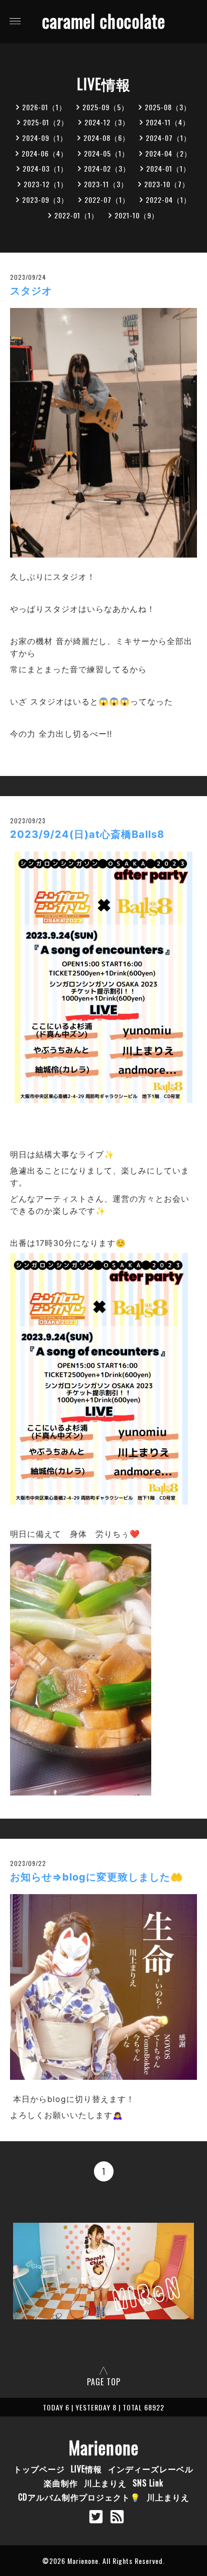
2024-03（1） (45, 168)
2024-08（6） (107, 138)
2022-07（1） (107, 200)
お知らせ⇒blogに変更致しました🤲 (97, 1877)
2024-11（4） (168, 122)
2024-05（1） (107, 153)
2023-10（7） (167, 184)
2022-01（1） (76, 215)
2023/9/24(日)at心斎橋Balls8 (87, 834)
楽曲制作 (61, 2483)
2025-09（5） (106, 107)
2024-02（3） (107, 168)
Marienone (104, 2447)
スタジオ (31, 291)
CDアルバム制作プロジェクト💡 (79, 2497)
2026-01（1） (44, 107)
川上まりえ (105, 2483)
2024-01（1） (168, 168)
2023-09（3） (45, 200)
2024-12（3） (107, 122)
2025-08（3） (168, 107)
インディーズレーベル (151, 2469)
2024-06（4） (45, 153)
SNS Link (148, 2483)
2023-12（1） (46, 184)
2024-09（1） (45, 138)
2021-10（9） (137, 215)
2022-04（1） (168, 200)
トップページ (39, 2469)
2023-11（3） (106, 184)
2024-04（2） (168, 153)
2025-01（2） (46, 122)
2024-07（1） (168, 138)
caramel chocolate (104, 21)
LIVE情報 (86, 2469)
